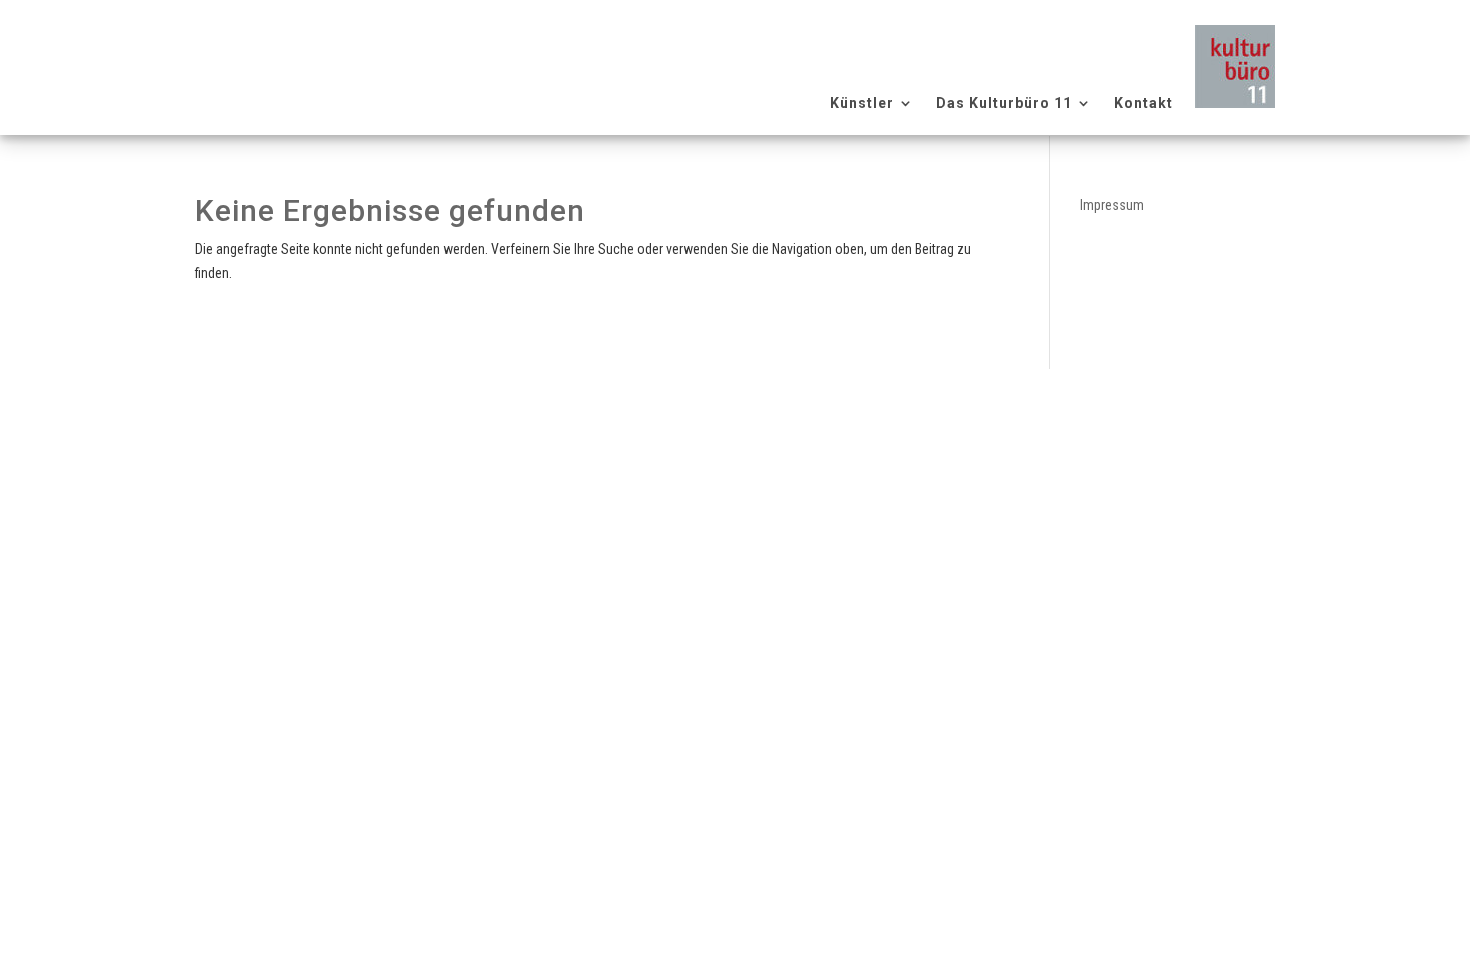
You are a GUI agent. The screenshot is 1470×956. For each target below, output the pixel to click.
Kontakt (1143, 103)
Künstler (862, 103)
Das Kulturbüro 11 (1004, 103)
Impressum (1112, 205)
